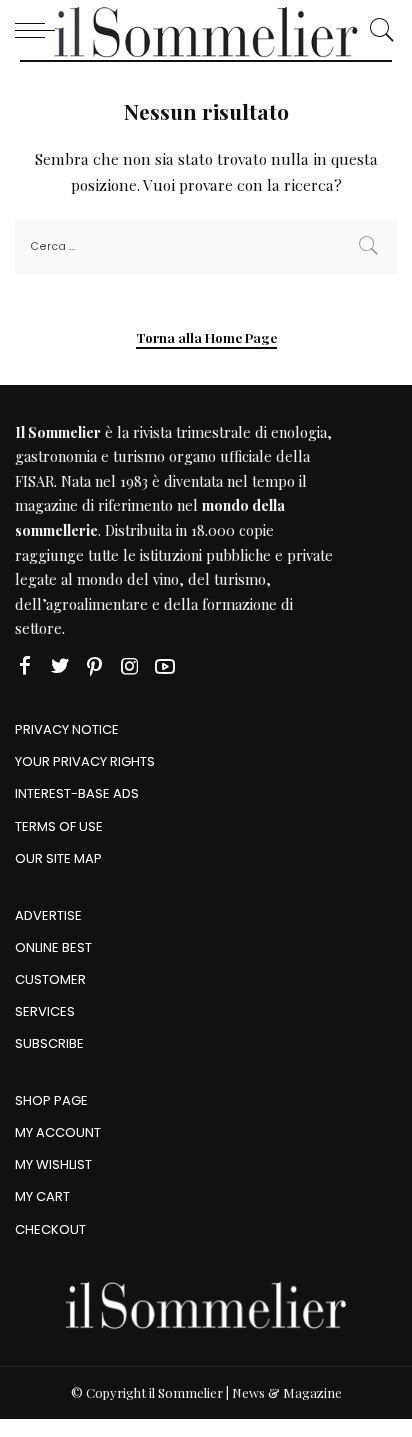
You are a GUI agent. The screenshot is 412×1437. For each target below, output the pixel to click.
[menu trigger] (40, 30)
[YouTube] (165, 666)
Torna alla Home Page (206, 337)
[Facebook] (25, 666)
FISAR (34, 481)
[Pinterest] (95, 666)
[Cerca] (377, 30)
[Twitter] (60, 666)
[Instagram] (130, 666)
